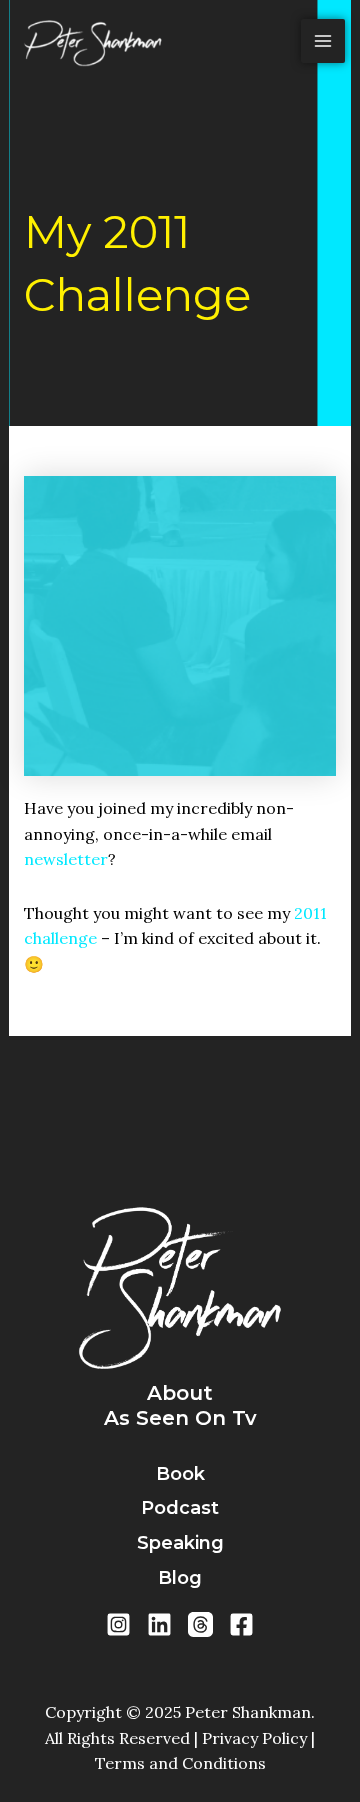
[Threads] (200, 1624)
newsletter (66, 859)
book (180, 1474)
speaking (180, 1543)
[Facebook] (241, 1624)
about (180, 1393)
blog (180, 1578)
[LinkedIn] (159, 1624)
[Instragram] (118, 1624)
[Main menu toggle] (323, 41)
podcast (180, 1508)
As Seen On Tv (180, 1418)
